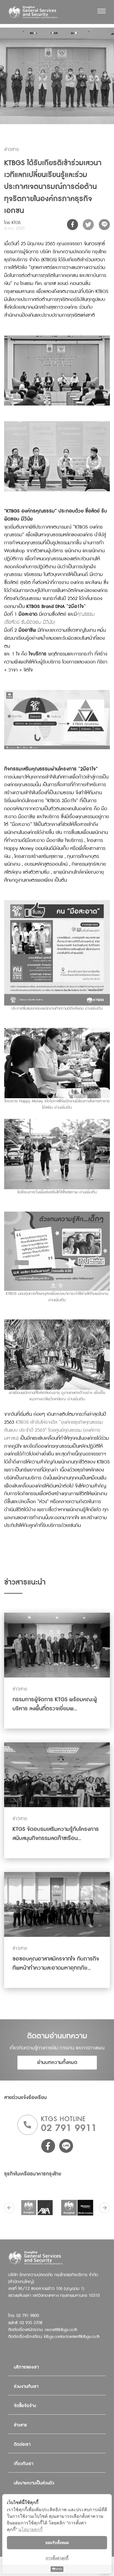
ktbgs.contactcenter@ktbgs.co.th (72, 2337)
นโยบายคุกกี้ (30, 2529)
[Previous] (9, 2208)
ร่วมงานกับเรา (26, 2387)
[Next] (105, 2208)
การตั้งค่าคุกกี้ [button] (57, 2558)
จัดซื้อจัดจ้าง (25, 2406)
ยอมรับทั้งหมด (57, 2542)
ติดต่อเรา (22, 2445)
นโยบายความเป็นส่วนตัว (34, 2483)
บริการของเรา (26, 2367)
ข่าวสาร (20, 2425)
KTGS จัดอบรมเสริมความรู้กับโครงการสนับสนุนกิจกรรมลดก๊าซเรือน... (56, 1834)
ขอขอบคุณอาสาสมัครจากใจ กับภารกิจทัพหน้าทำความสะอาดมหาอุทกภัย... (56, 1963)
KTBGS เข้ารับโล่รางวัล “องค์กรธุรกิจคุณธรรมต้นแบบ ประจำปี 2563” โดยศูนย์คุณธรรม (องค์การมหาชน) (53, 1430)
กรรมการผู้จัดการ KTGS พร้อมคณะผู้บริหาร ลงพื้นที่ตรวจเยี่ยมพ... (55, 1704)
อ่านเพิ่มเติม (94, 1009)
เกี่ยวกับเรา (24, 2464)
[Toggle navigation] (102, 11)
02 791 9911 (69, 2128)
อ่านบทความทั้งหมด (57, 2062)
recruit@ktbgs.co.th (61, 2330)
